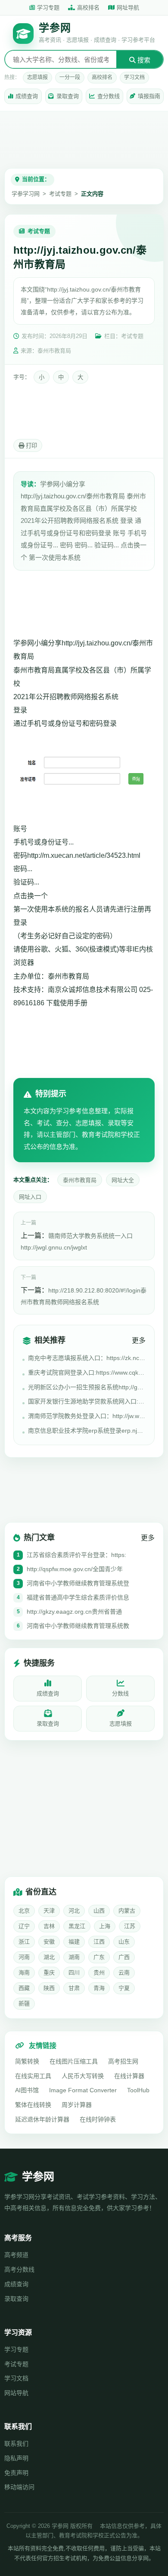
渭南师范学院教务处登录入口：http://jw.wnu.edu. (87, 1416)
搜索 (143, 60)
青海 (99, 1988)
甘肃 (74, 1988)
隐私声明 (16, 2458)
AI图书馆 (27, 2090)
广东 (99, 1957)
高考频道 (16, 2255)
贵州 (99, 1973)
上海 (105, 1926)
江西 (99, 1942)
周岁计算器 (77, 2105)
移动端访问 (19, 2487)
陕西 (49, 1988)
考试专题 (60, 194)
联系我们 (16, 2444)
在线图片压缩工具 (74, 2061)
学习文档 (134, 77)
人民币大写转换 (83, 2076)
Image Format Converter (83, 2090)
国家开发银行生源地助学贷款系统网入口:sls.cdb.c (87, 1401)
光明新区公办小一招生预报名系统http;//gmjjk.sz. (87, 1387)
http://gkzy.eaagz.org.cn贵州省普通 (74, 1612)
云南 (124, 1973)
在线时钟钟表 (98, 2119)
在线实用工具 (33, 2076)
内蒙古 (127, 1911)
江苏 (130, 1926)
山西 (99, 1911)
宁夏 (124, 1988)
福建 (74, 1942)
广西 (124, 1957)
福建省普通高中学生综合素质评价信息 (78, 1597)
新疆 (24, 2003)
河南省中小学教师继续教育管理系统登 (78, 1583)
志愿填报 (37, 77)
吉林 (49, 1926)
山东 (124, 1942)
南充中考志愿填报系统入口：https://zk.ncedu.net (87, 1358)
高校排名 (88, 8)
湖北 (49, 1957)
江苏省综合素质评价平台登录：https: (76, 1555)
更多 (139, 1340)
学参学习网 (26, 194)
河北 (74, 1911)
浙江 (24, 1942)
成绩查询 (27, 96)
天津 (49, 1911)
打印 (31, 446)
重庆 (49, 1973)
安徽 (49, 1942)
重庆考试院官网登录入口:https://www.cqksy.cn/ (87, 1372)
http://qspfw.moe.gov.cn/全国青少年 (75, 1569)
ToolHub (138, 2090)
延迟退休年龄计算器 (42, 2119)
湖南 (74, 1957)
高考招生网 (123, 2061)
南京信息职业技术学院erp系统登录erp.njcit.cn (87, 1431)
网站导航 (16, 2393)
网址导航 (128, 8)
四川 (74, 1973)
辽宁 (24, 1926)
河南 (24, 1957)
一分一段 (70, 77)
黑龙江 (77, 1926)
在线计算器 (129, 2076)
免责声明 (16, 2473)
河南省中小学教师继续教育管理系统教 (78, 1626)
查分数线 (109, 96)
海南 (24, 1973)
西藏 (24, 1988)
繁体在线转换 (33, 2105)
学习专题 (48, 8)
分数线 (120, 1693)
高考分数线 (19, 2269)
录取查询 (68, 96)
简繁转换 (27, 2061)
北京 (24, 1911)
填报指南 (149, 96)
